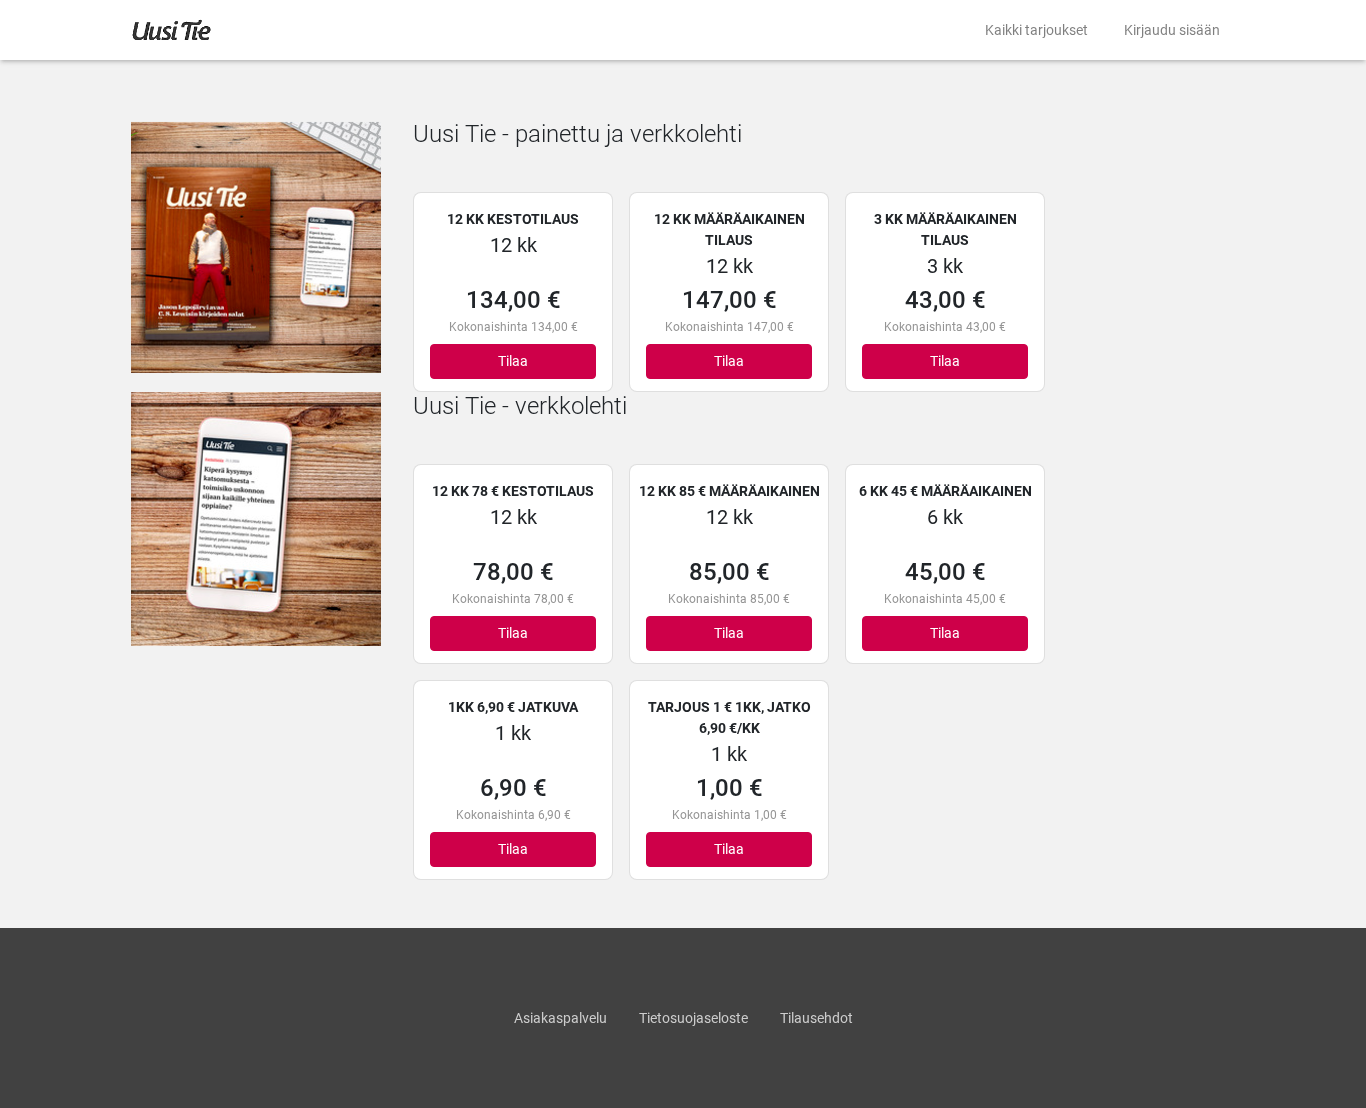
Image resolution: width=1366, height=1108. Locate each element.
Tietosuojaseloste (693, 1018)
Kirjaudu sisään (1172, 30)
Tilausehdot (816, 1018)
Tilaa (513, 361)
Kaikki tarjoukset (1036, 30)
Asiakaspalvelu (560, 1018)
